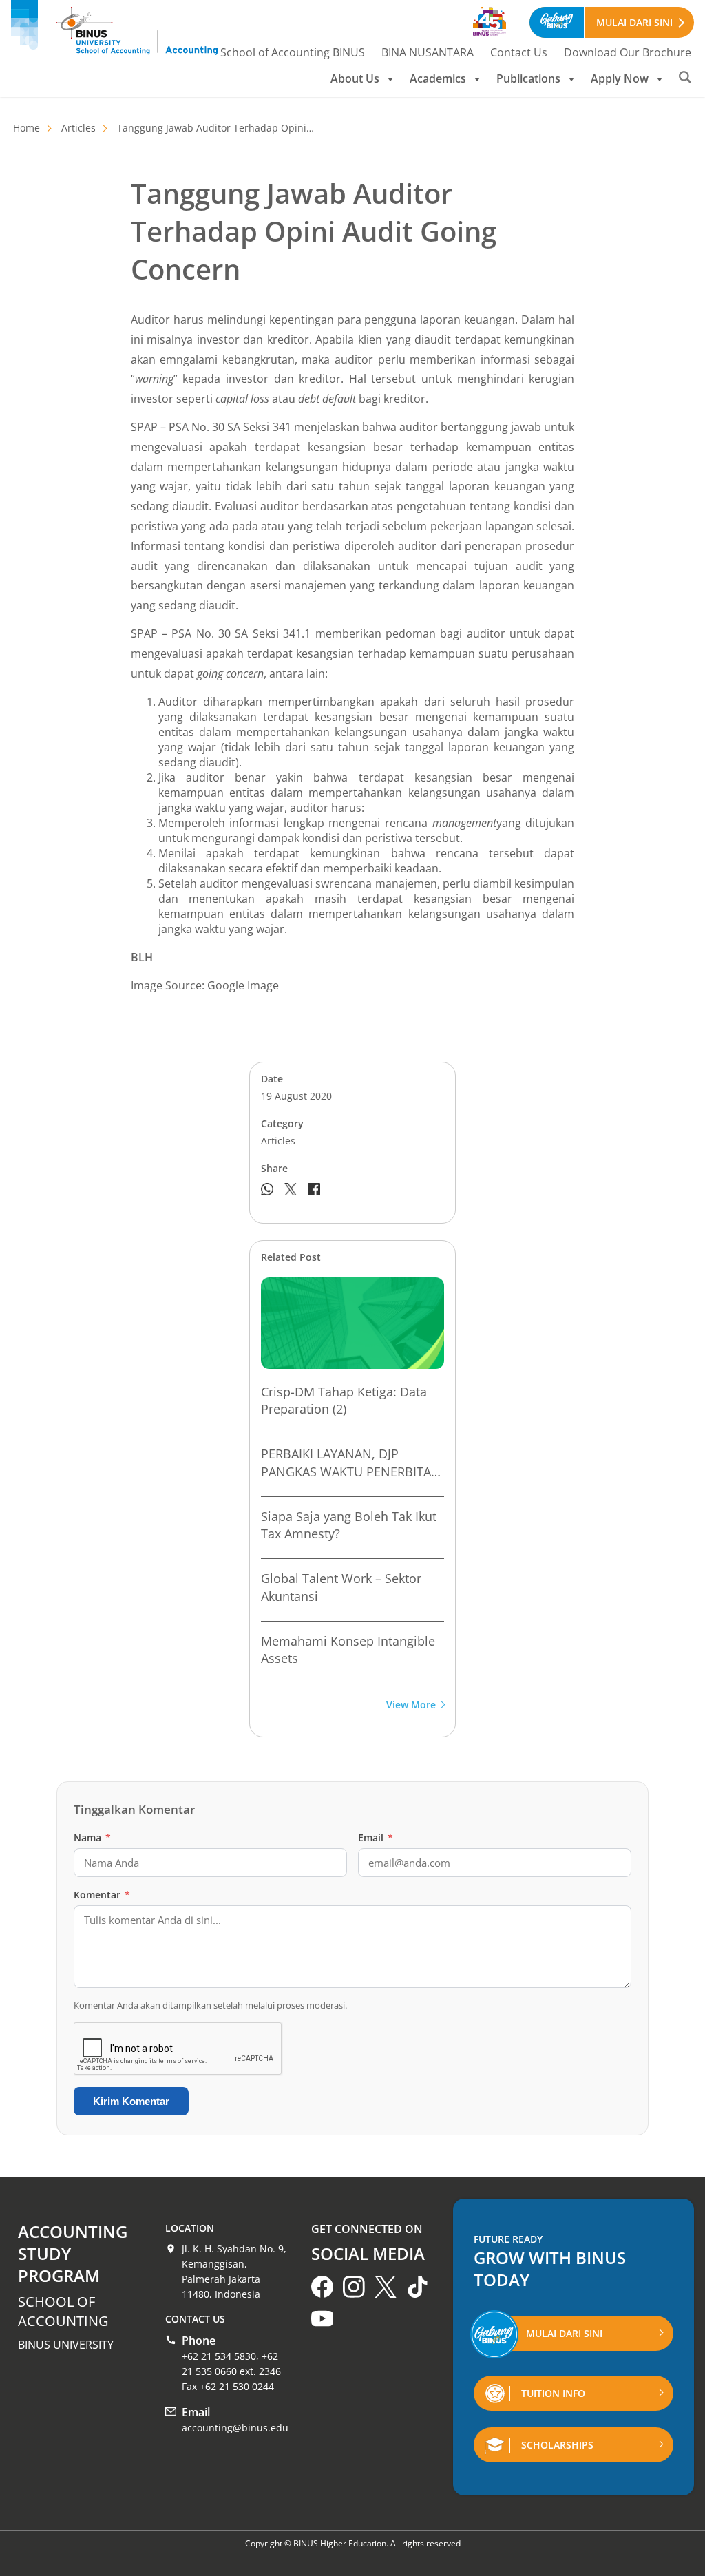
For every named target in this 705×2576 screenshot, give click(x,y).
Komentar (102, 1895)
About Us (355, 78)
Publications (528, 78)
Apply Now (620, 78)
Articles (78, 128)
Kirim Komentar (131, 2101)
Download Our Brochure (628, 52)
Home (27, 128)
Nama (92, 1837)
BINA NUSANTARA (428, 52)
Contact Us (519, 52)
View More (411, 1705)
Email (376, 1837)
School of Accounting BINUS (293, 52)
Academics (438, 78)
